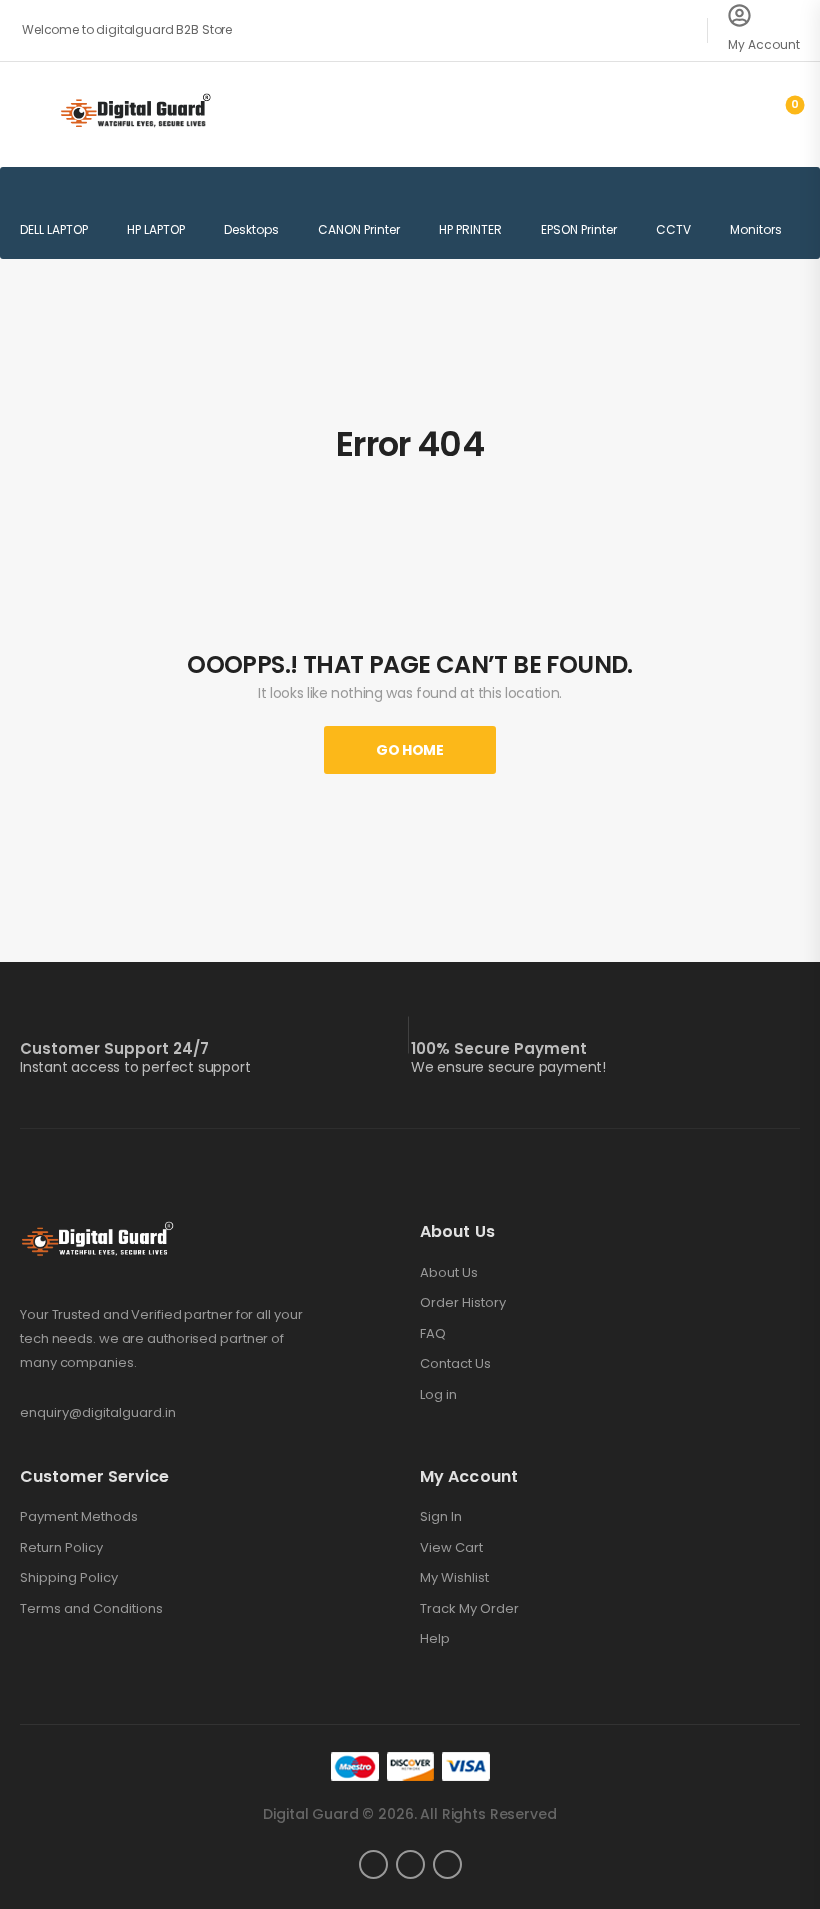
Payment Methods (79, 1517)
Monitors (756, 229)
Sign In (441, 1517)
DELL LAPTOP (54, 229)
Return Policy (61, 1548)
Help (435, 1639)
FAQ (433, 1334)
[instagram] (410, 1864)
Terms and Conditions (91, 1609)
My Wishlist (454, 1578)
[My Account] (739, 15)
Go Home (410, 750)
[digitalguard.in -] (135, 113)
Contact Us (455, 1364)
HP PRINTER (470, 229)
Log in (438, 1395)
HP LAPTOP (156, 229)
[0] (778, 113)
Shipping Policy (69, 1578)
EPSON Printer (579, 229)
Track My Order (469, 1609)
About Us (449, 1273)
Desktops (251, 229)
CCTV (673, 229)
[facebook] (373, 1864)
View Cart (451, 1548)
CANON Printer (359, 229)
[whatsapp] (447, 1864)
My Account (764, 44)
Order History (463, 1303)
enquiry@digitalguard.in (98, 1412)
